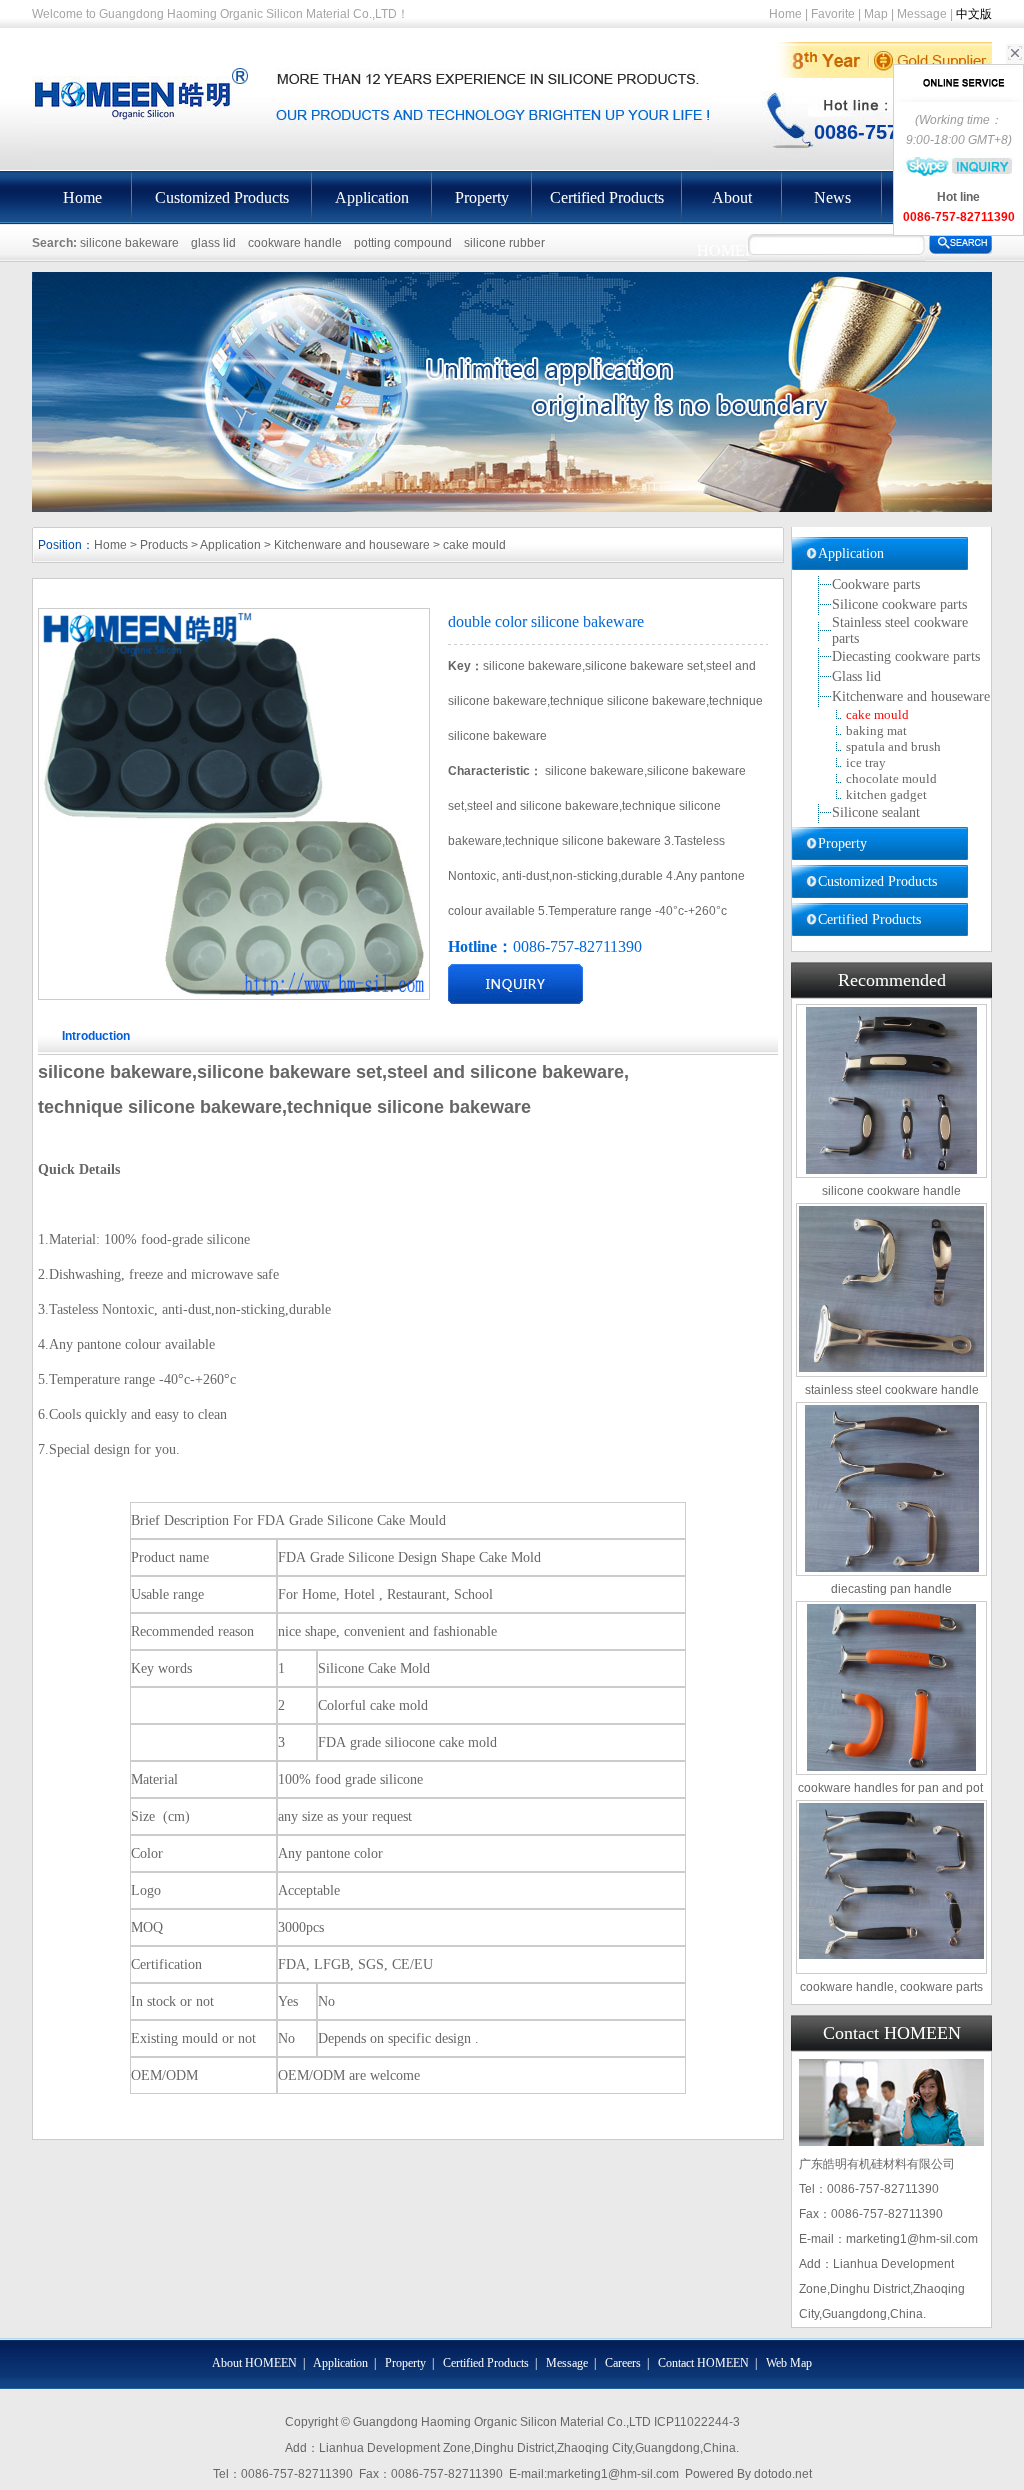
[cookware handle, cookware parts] (891, 1881)
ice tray (866, 762)
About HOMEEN (732, 206)
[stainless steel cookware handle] (891, 1289)
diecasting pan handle (891, 1589)
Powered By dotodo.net (748, 2474)
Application (372, 197)
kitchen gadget (886, 794)
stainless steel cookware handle (892, 1390)
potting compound (403, 243)
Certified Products (607, 197)
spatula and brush (893, 746)
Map (876, 14)
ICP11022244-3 (697, 2422)
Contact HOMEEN (703, 2363)
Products (164, 545)
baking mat (876, 730)
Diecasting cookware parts (906, 656)
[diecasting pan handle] (891, 1488)
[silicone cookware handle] (891, 1090)
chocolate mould (891, 778)
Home (785, 14)
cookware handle (295, 243)
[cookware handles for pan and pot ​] (891, 1687)
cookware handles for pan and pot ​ (892, 1788)
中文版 (974, 14)
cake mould (474, 545)
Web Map (789, 2363)
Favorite (833, 14)
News (832, 197)
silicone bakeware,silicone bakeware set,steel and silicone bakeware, (333, 1072)
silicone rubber (504, 243)
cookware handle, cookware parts (891, 1987)
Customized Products (222, 197)
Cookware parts (876, 584)
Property (482, 197)
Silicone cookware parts (899, 604)
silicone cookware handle (891, 1191)
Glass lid (856, 676)
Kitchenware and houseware (352, 545)
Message (922, 14)
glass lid (213, 243)
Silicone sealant (876, 812)
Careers (623, 2363)
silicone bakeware (129, 243)
